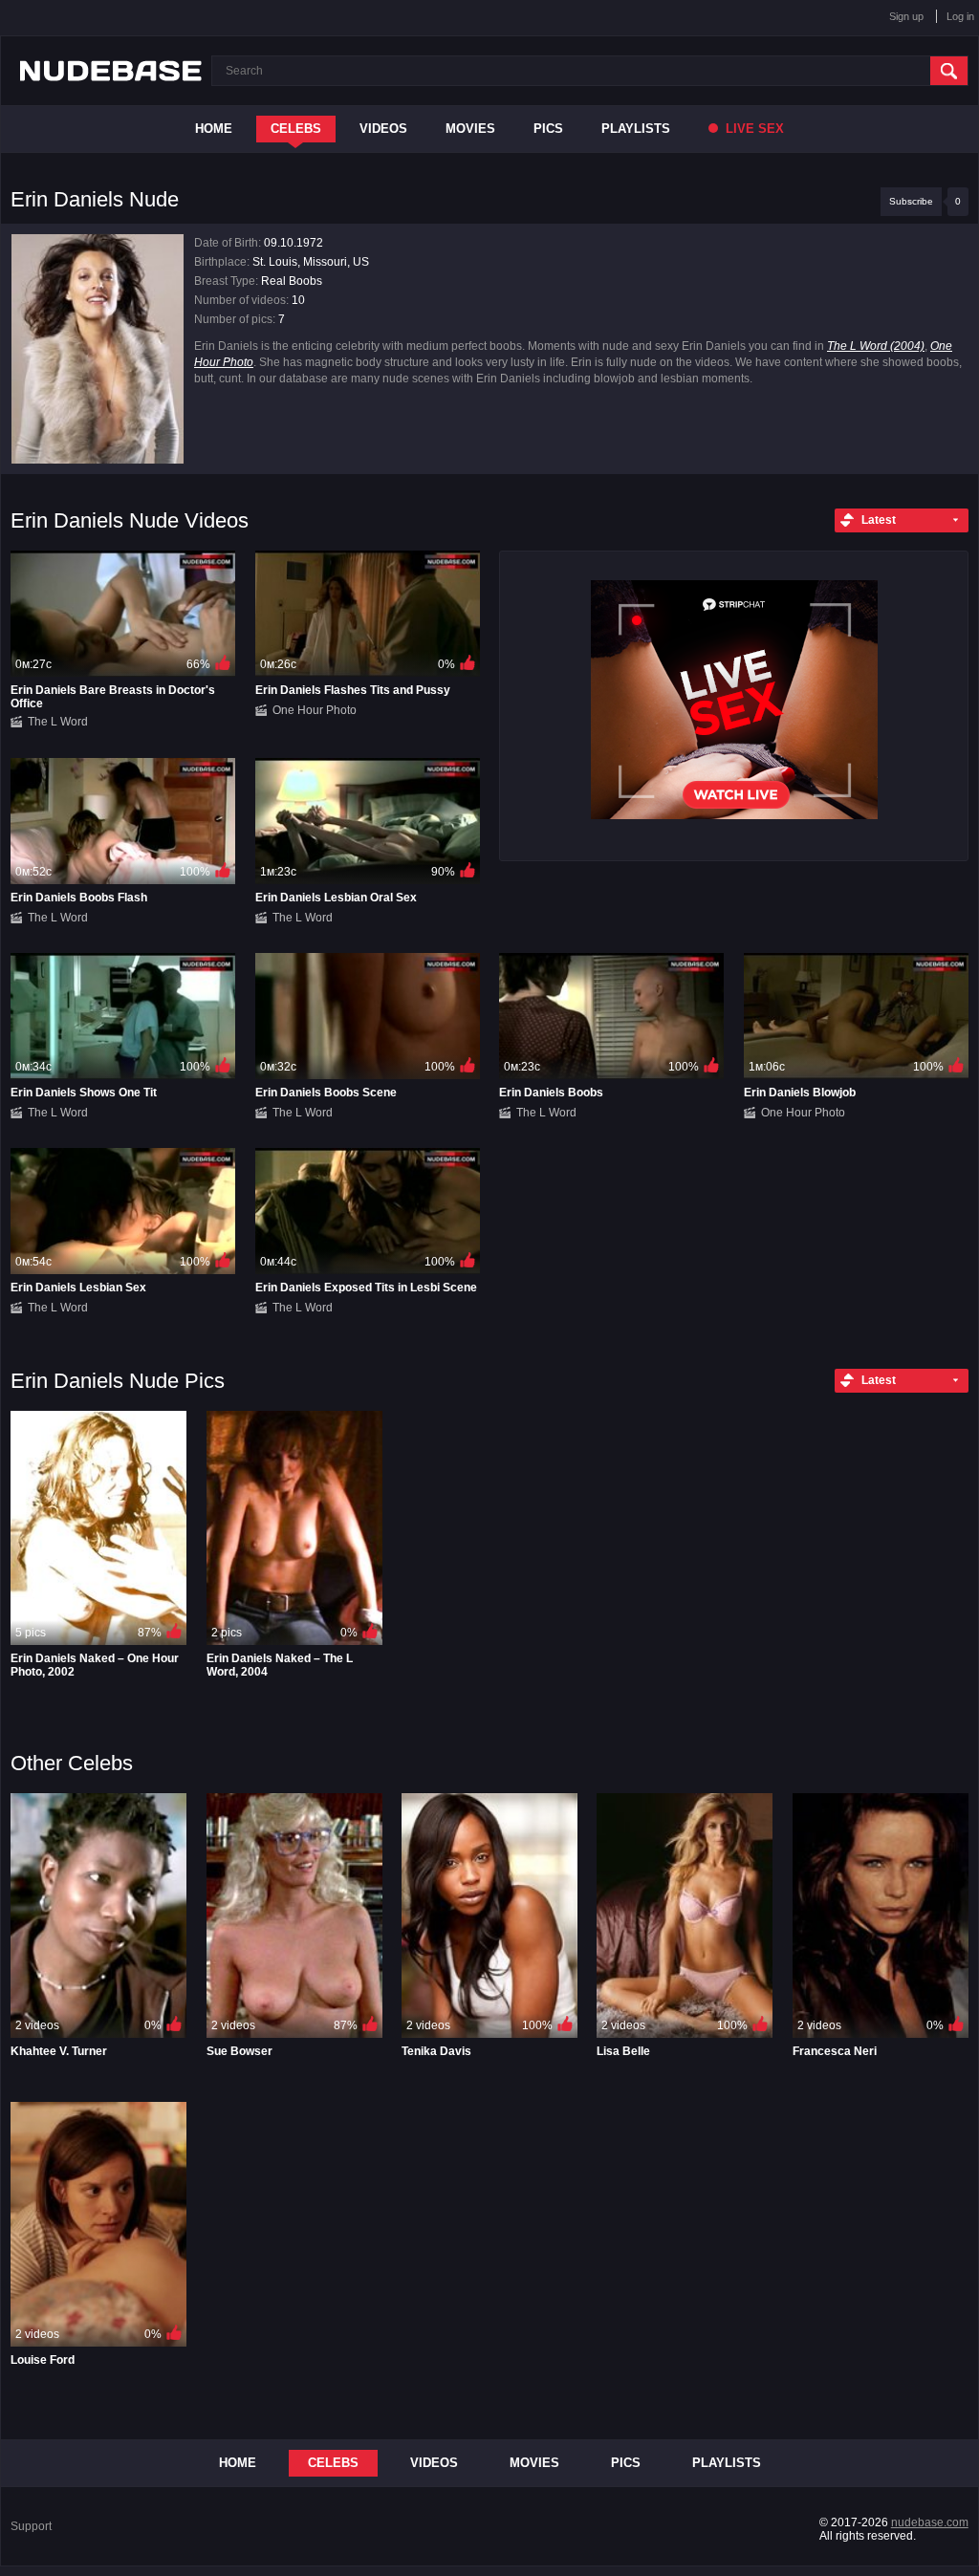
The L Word (58, 722)
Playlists (636, 129)
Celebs (296, 129)
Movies (470, 129)
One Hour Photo (315, 710)
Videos (383, 129)
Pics (548, 129)
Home (214, 129)
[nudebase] (111, 71)
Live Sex (753, 129)
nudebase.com (930, 2522)
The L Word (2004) (876, 346)
